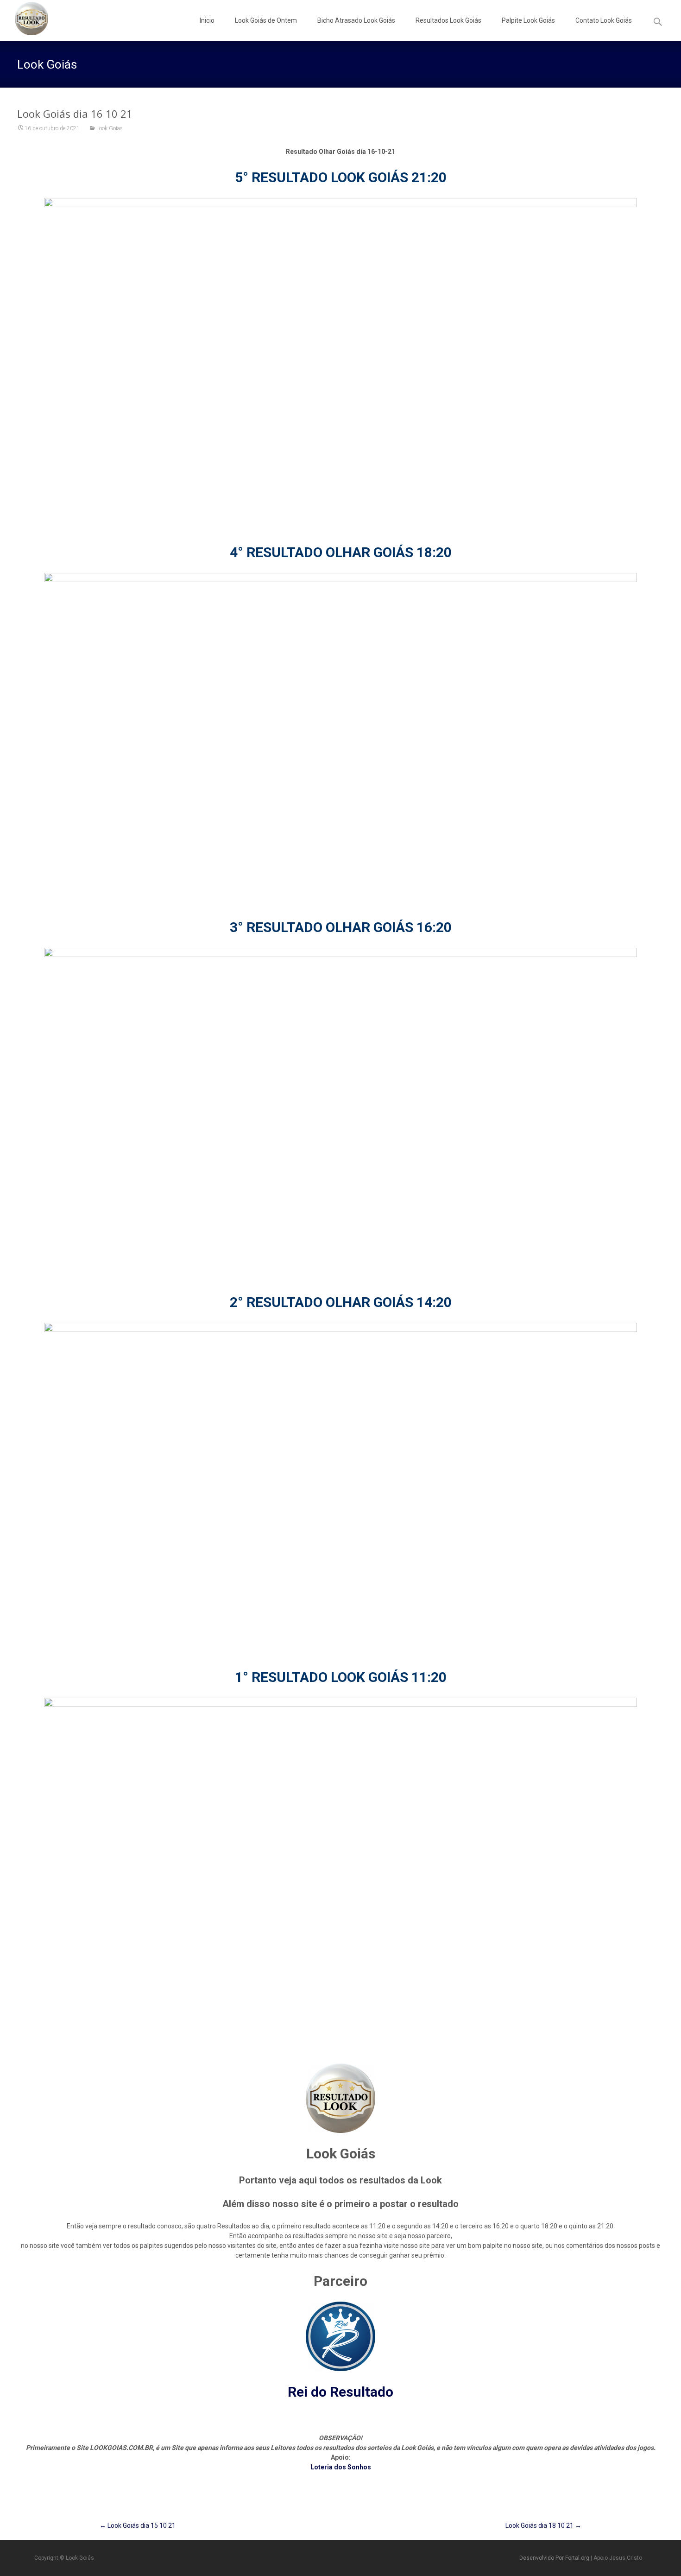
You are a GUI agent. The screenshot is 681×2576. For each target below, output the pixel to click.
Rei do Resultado (340, 2392)
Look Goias (110, 128)
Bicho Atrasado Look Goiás (356, 20)
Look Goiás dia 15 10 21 (138, 2525)
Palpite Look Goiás (528, 20)
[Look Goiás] (24, 19)
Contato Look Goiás (604, 20)
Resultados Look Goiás (448, 20)
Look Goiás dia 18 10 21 (543, 2525)
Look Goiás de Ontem (266, 20)
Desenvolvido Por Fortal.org (555, 2558)
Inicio (207, 20)
